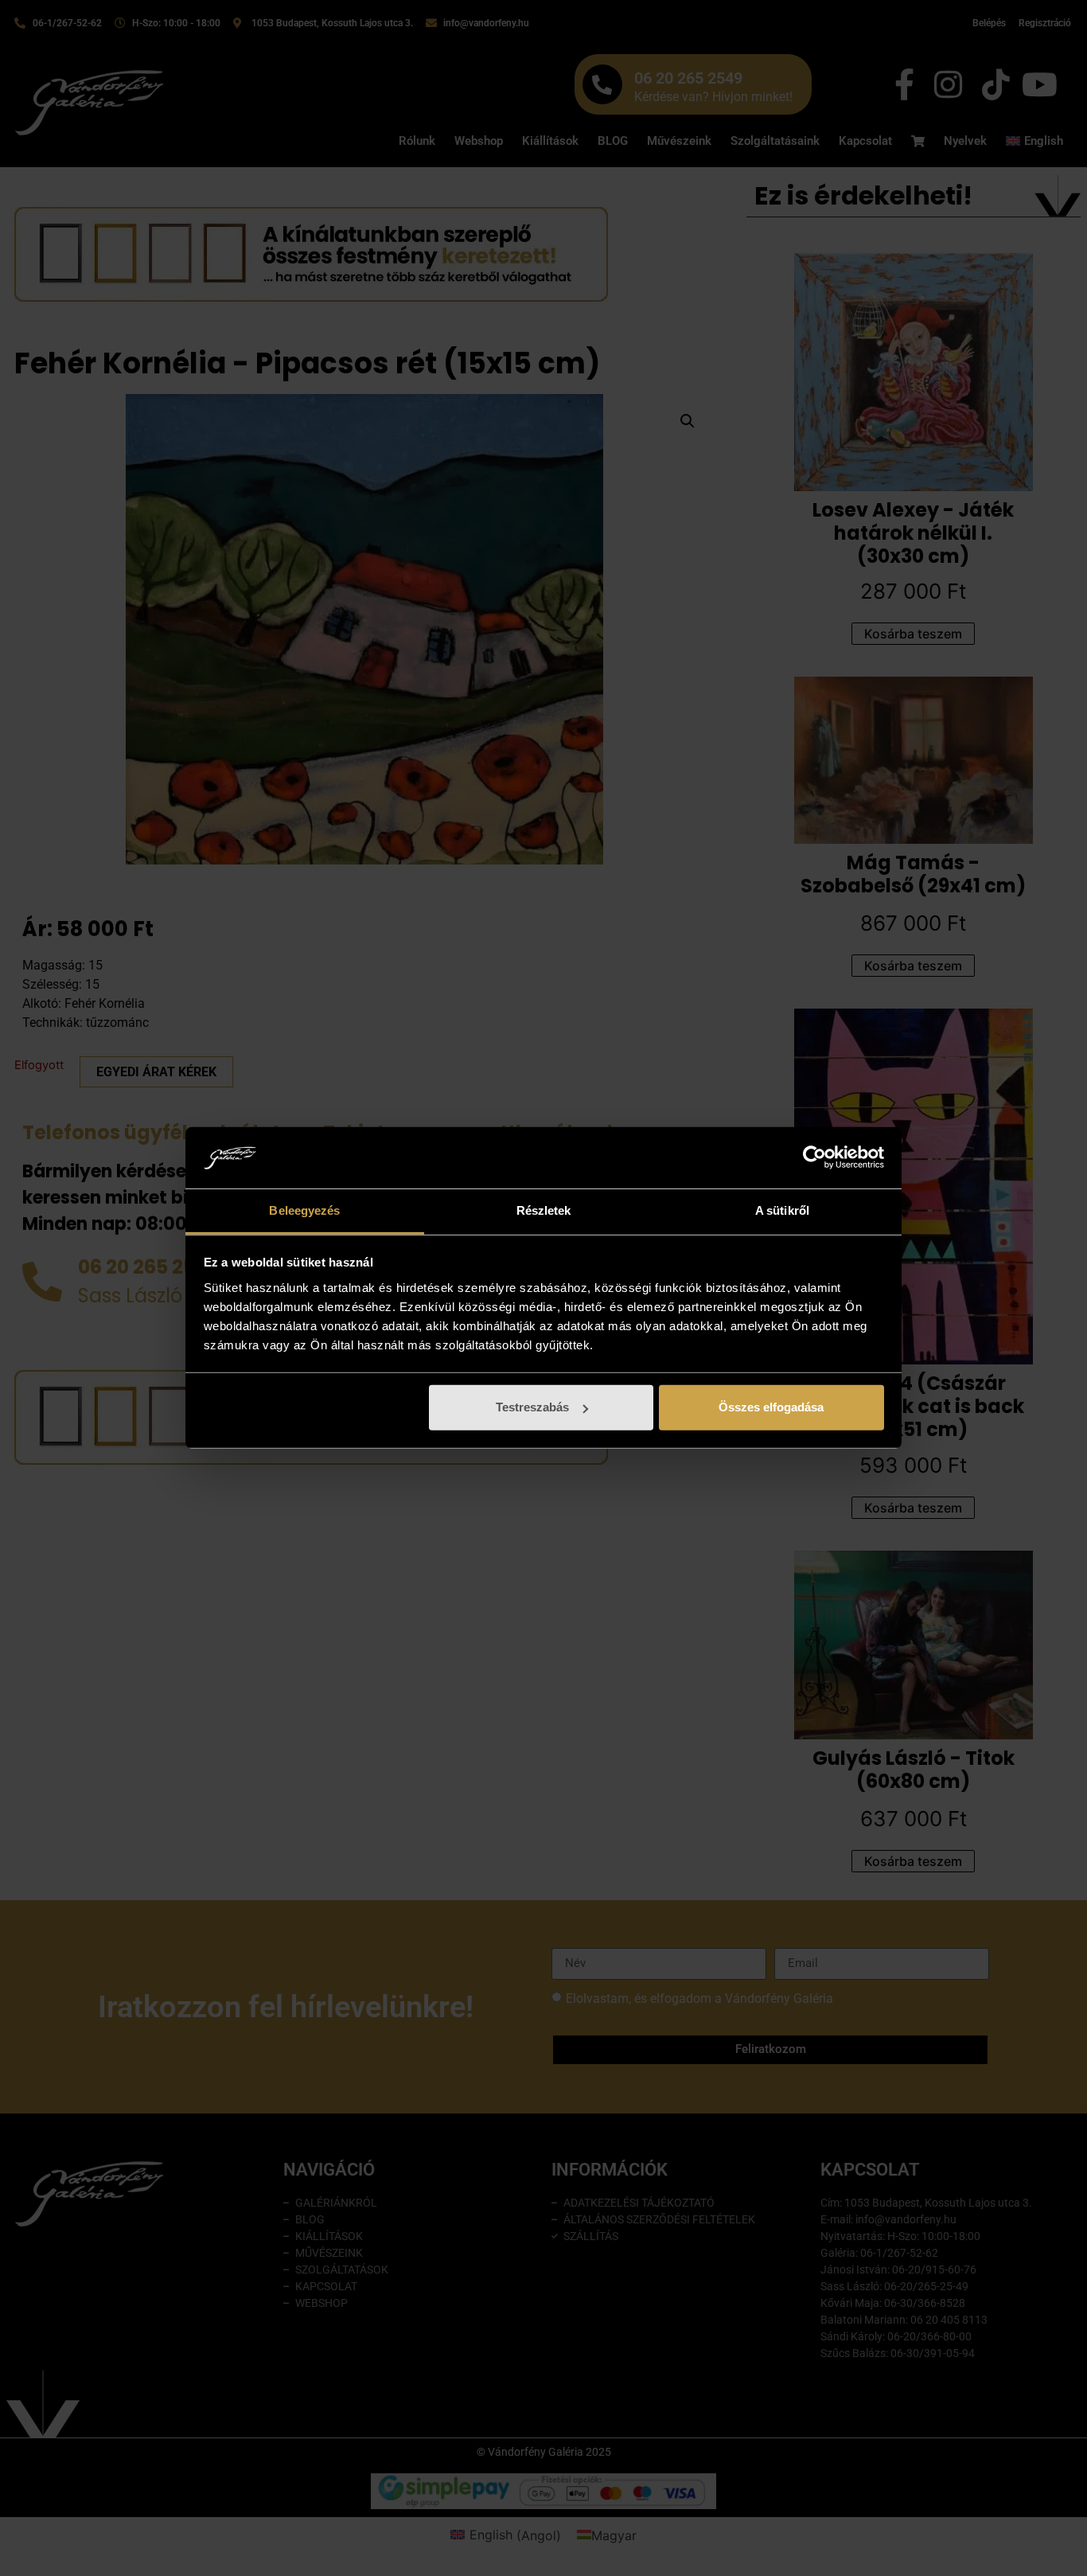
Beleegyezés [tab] (304, 1210)
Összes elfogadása (771, 1407)
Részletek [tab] (544, 1210)
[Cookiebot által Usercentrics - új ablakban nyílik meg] (814, 1157)
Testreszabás (532, 1407)
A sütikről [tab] (782, 1210)
